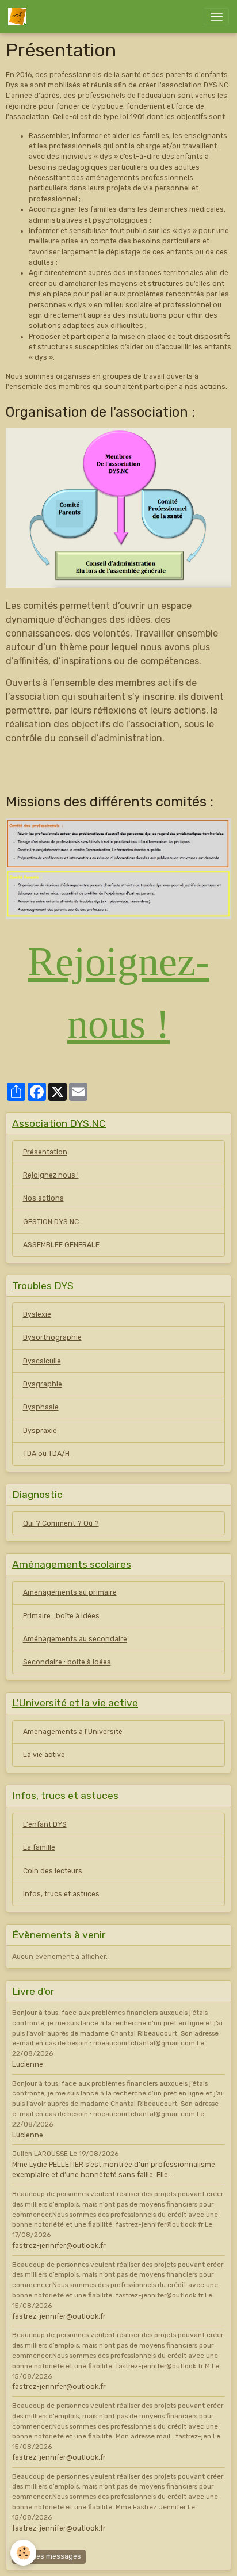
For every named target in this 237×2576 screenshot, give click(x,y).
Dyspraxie (40, 1431)
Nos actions (43, 1198)
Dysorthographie (52, 1337)
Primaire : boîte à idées (61, 1616)
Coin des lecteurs (53, 1871)
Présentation (45, 1152)
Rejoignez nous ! (51, 1175)
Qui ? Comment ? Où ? (61, 1523)
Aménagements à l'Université (73, 1732)
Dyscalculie (42, 1361)
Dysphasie (41, 1407)
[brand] (19, 17)
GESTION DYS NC (51, 1222)
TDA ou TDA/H (46, 1454)
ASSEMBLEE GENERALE (61, 1245)
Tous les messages (49, 2556)
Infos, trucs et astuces (61, 1894)
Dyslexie (37, 1314)
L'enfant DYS (45, 1824)
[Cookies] (23, 2553)
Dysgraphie (43, 1384)
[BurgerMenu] (216, 17)
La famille (39, 1847)
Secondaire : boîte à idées (67, 1662)
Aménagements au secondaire (75, 1639)
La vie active (44, 1755)
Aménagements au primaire (70, 1592)
